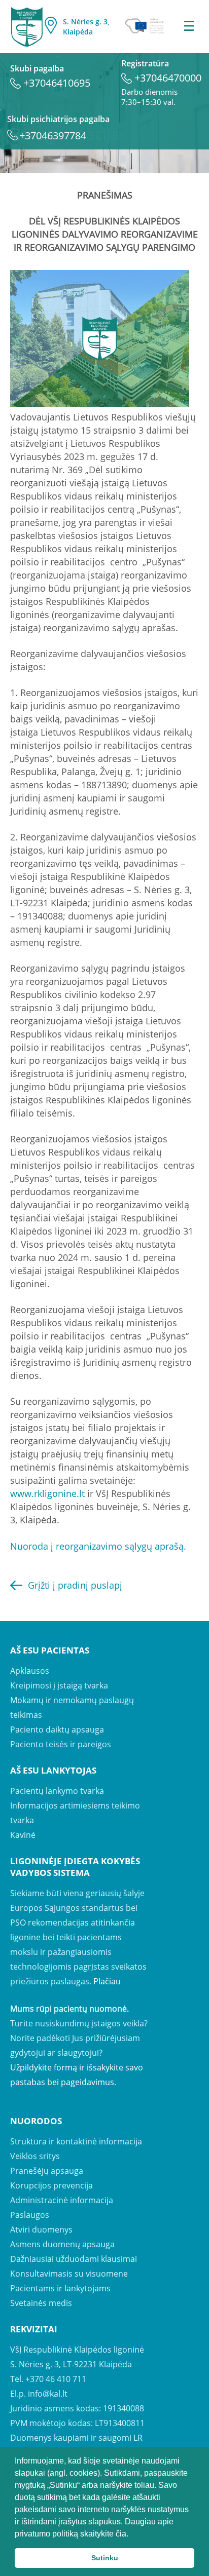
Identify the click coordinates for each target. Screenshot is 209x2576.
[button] (132, 2534)
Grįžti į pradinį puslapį (75, 1585)
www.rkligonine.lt (47, 1493)
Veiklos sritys (35, 2156)
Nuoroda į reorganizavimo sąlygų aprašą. (98, 1546)
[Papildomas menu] (189, 27)
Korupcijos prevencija (51, 2185)
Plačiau (107, 1981)
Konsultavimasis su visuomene (69, 2274)
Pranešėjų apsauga (47, 2171)
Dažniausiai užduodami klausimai (74, 2259)
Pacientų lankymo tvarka (57, 1791)
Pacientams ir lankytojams (60, 2288)
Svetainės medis (41, 2303)
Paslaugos (30, 2215)
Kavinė (23, 1835)
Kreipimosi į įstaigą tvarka (59, 1685)
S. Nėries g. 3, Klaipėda (86, 27)
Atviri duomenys (41, 2229)
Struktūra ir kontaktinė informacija (76, 2141)
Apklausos (30, 1671)
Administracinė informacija (62, 2200)
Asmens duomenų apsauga (62, 2244)
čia (121, 2534)
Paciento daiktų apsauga (57, 1729)
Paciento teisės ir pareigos (61, 1744)
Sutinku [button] (105, 2558)
